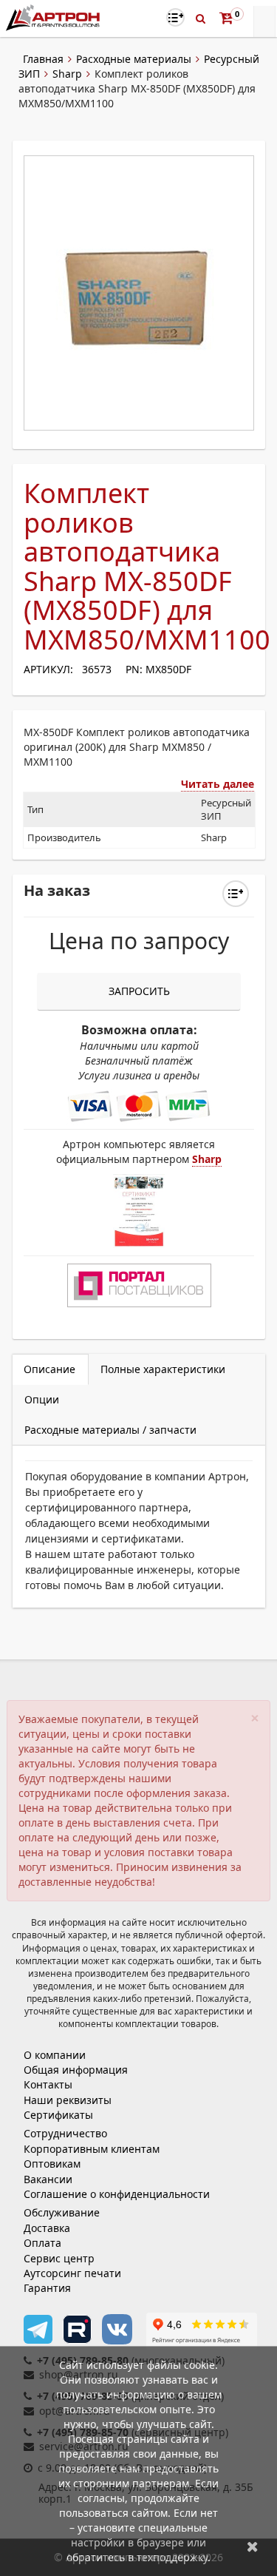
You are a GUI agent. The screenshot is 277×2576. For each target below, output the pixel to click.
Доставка (47, 2228)
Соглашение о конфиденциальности (117, 2194)
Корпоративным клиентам (92, 2149)
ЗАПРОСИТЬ (139, 991)
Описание (49, 1369)
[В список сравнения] (175, 17)
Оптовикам (52, 2164)
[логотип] (54, 17)
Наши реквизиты (68, 2100)
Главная (43, 59)
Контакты (48, 2084)
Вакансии (48, 2179)
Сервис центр (59, 2258)
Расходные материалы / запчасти (110, 1430)
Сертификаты (58, 2115)
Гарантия (47, 2288)
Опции (42, 1399)
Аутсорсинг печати (72, 2273)
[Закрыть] (253, 2546)
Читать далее (218, 784)
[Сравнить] (236, 894)
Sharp (67, 74)
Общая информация (76, 2070)
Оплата (42, 2243)
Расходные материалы (134, 59)
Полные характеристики (163, 1369)
